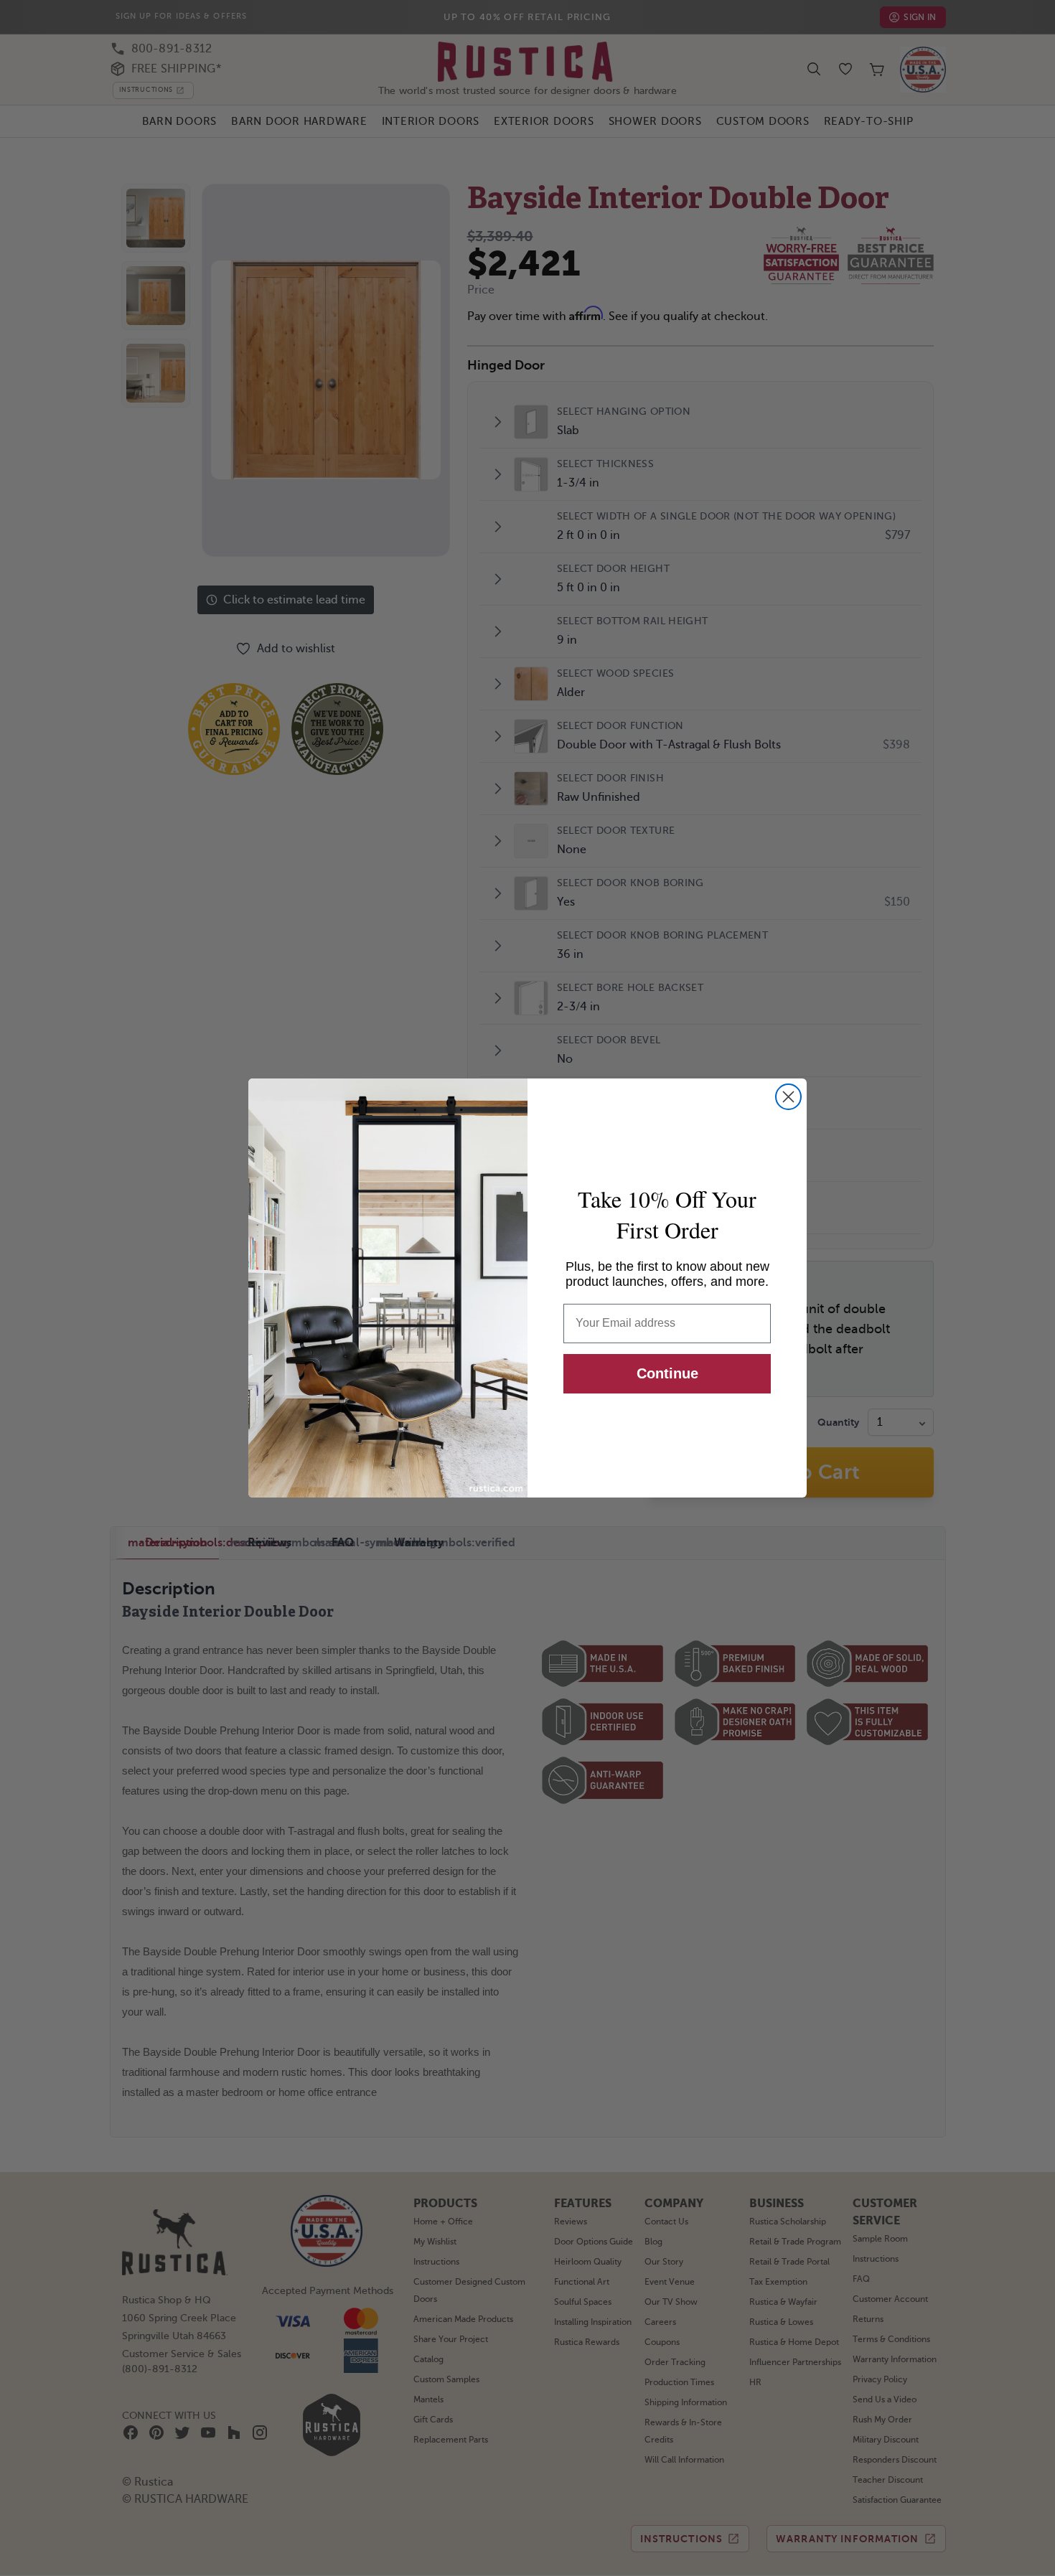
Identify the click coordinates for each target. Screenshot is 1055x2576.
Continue (667, 1373)
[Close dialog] (788, 1097)
